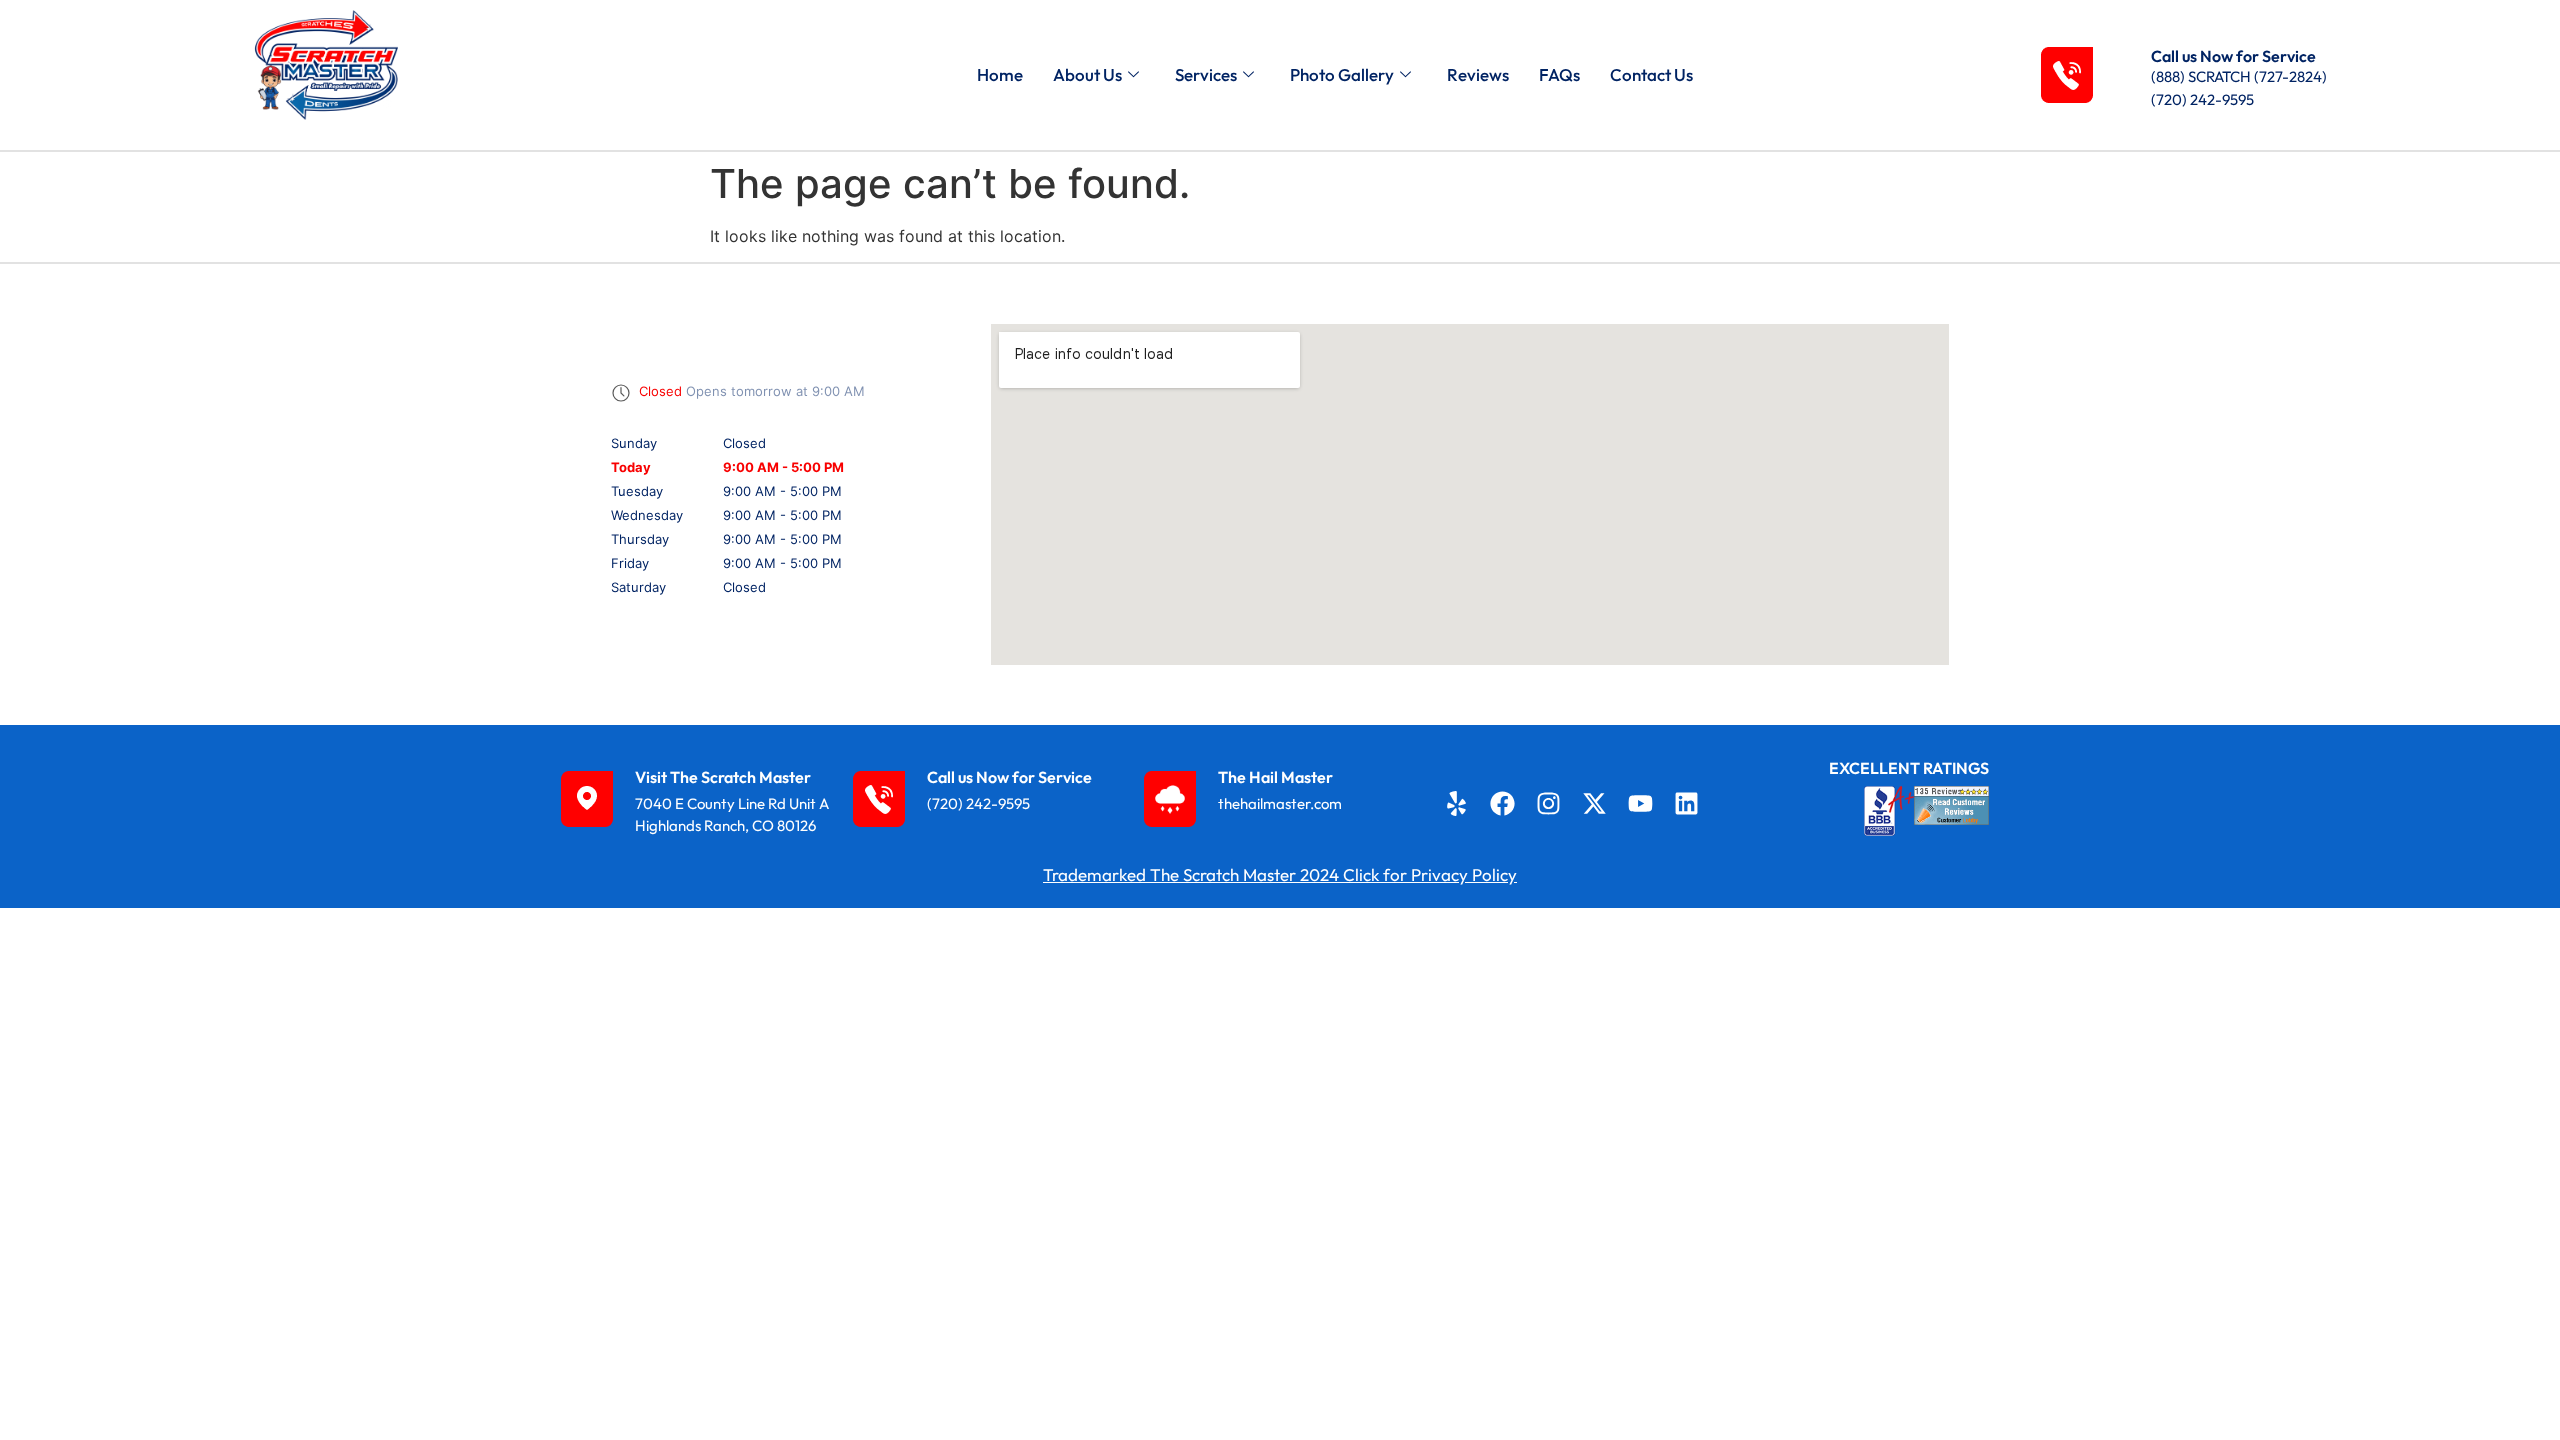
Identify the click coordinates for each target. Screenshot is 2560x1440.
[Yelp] (1456, 803)
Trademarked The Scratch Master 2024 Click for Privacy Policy (1280, 874)
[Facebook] (1502, 803)
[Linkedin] (1687, 803)
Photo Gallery (1342, 74)
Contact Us (1651, 74)
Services (1206, 74)
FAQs (1559, 74)
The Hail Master (1275, 777)
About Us (1087, 74)
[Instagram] (1549, 803)
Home (1000, 74)
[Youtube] (1641, 803)
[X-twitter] (1595, 803)
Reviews (1478, 74)
